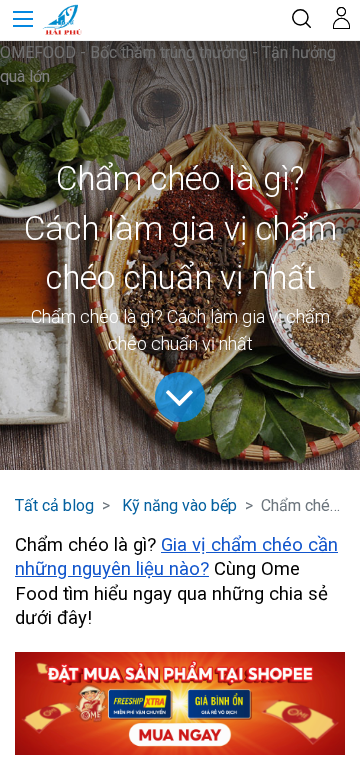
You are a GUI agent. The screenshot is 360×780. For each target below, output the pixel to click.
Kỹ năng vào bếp (179, 505)
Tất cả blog (54, 505)
